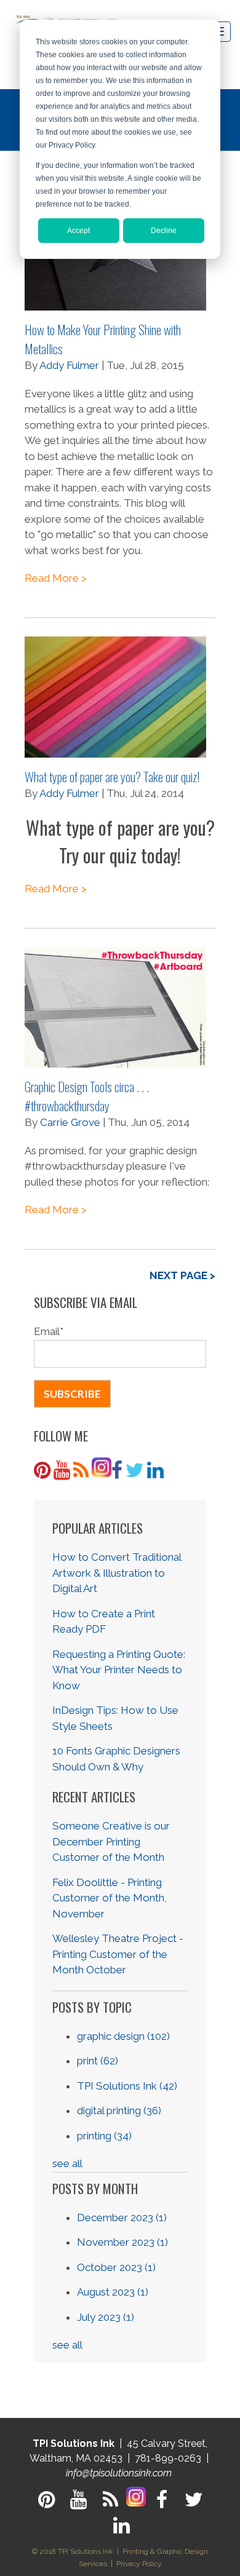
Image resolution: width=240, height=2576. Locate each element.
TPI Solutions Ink (127, 2086)
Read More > (56, 578)
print (98, 2061)
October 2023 (116, 2267)
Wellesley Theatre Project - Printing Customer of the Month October (118, 1954)
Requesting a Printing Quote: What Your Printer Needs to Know (119, 1670)
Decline (164, 231)
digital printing (119, 2110)
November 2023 (122, 2242)
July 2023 (106, 2317)
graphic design (123, 2036)
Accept (78, 231)
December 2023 (122, 2217)
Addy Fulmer (69, 365)
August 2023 (113, 2292)
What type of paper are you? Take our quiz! (112, 776)
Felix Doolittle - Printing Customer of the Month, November (110, 1898)
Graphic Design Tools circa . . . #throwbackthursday (87, 1096)
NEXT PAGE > (182, 1275)
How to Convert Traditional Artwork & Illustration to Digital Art (117, 1573)
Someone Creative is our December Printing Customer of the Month (111, 1841)
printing (104, 2136)
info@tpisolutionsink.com (119, 2473)
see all (67, 2163)
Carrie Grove (70, 1122)
